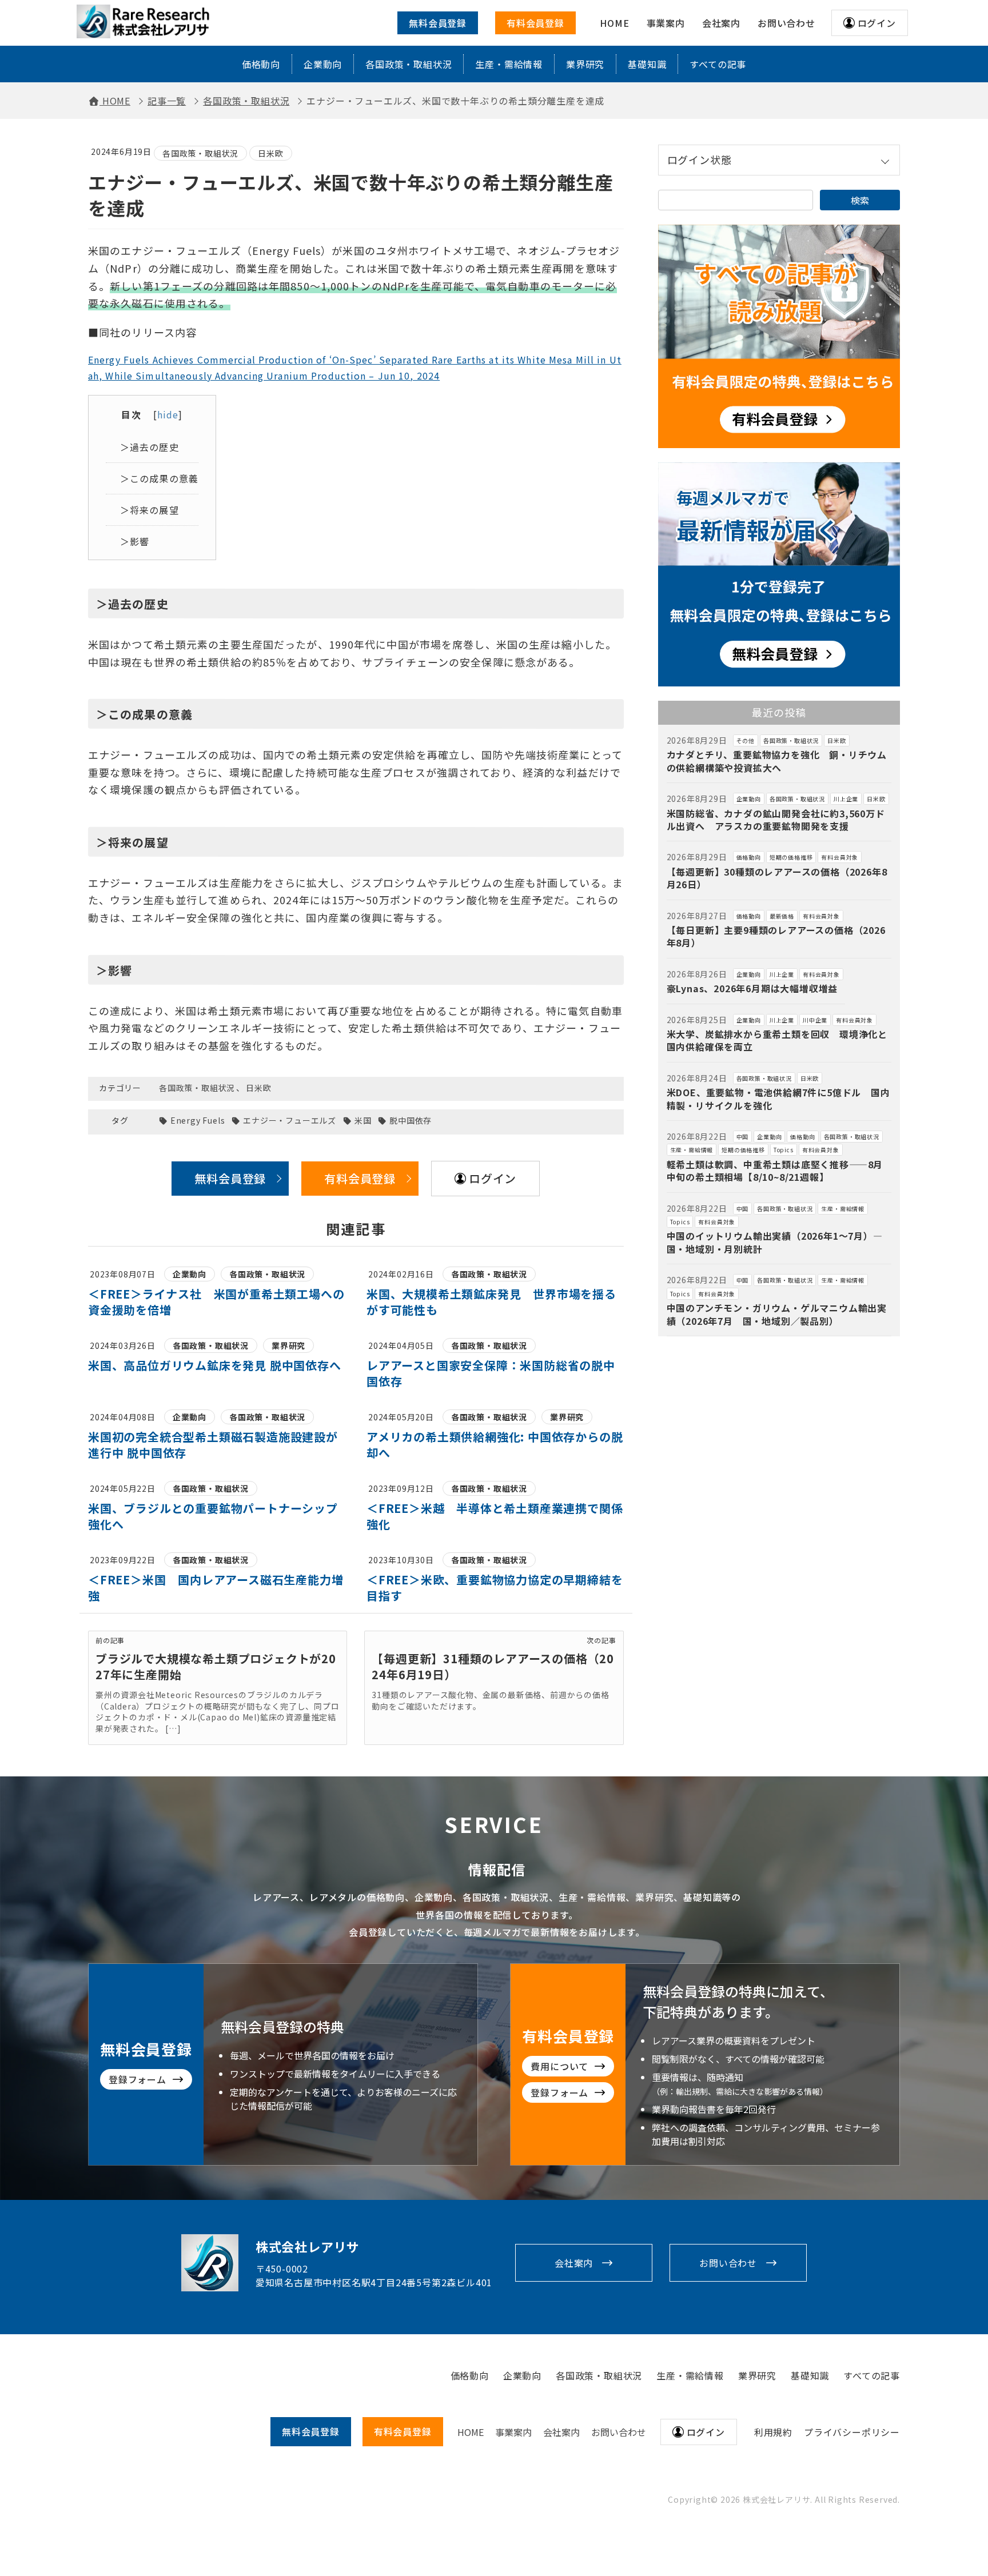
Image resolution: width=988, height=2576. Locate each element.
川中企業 (815, 1020)
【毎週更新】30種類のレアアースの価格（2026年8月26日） (777, 878)
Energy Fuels (198, 1121)
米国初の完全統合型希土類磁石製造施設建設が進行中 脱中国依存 (213, 1445)
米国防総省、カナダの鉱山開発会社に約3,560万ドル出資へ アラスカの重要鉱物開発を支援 (776, 820)
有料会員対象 (840, 857)
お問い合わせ (728, 2263)
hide (168, 414)
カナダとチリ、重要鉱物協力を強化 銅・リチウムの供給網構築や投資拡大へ (777, 761)
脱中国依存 (411, 1121)
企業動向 (323, 64)
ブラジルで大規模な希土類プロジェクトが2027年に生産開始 (216, 1666)
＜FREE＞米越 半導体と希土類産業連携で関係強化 (495, 1516)
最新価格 (782, 916)
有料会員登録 (535, 23)
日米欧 (270, 153)
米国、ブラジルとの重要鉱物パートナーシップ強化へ (213, 1516)
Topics (784, 1150)
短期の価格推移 (791, 857)
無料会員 (311, 2431)
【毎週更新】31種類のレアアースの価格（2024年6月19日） (493, 1666)
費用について (559, 2066)
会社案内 (574, 2263)
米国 (363, 1121)
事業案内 (513, 2432)
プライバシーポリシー (852, 2432)
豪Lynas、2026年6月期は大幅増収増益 (752, 988)
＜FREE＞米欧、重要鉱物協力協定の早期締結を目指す (495, 1587)
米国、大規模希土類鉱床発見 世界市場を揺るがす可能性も (491, 1302)
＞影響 (135, 541)
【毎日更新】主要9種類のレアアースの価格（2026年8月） (776, 936)
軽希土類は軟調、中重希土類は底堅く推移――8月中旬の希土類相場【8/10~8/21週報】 (775, 1171)
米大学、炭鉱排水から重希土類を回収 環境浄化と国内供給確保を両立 (777, 1040)
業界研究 (585, 64)
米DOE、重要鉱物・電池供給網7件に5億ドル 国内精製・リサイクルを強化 (778, 1099)
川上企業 (846, 799)
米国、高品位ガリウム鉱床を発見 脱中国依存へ (215, 1365)
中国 (743, 1137)
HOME (471, 2432)
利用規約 (773, 2432)
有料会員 (403, 2431)
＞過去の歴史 (150, 447)
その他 (746, 740)
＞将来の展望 (150, 510)
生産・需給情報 (509, 64)
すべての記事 (718, 64)
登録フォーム (138, 2079)
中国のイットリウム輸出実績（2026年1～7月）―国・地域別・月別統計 (775, 1242)
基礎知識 (647, 64)
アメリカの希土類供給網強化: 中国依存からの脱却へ (495, 1445)
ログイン (877, 23)
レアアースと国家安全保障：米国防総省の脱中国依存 (491, 1373)
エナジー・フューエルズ (290, 1121)
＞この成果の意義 (159, 478)
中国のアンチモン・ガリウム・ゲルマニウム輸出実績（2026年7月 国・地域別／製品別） (777, 1314)
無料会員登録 (438, 23)
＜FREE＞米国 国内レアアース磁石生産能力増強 (216, 1587)
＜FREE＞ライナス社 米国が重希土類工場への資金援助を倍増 (216, 1302)
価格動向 (261, 64)
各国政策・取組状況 (409, 64)
